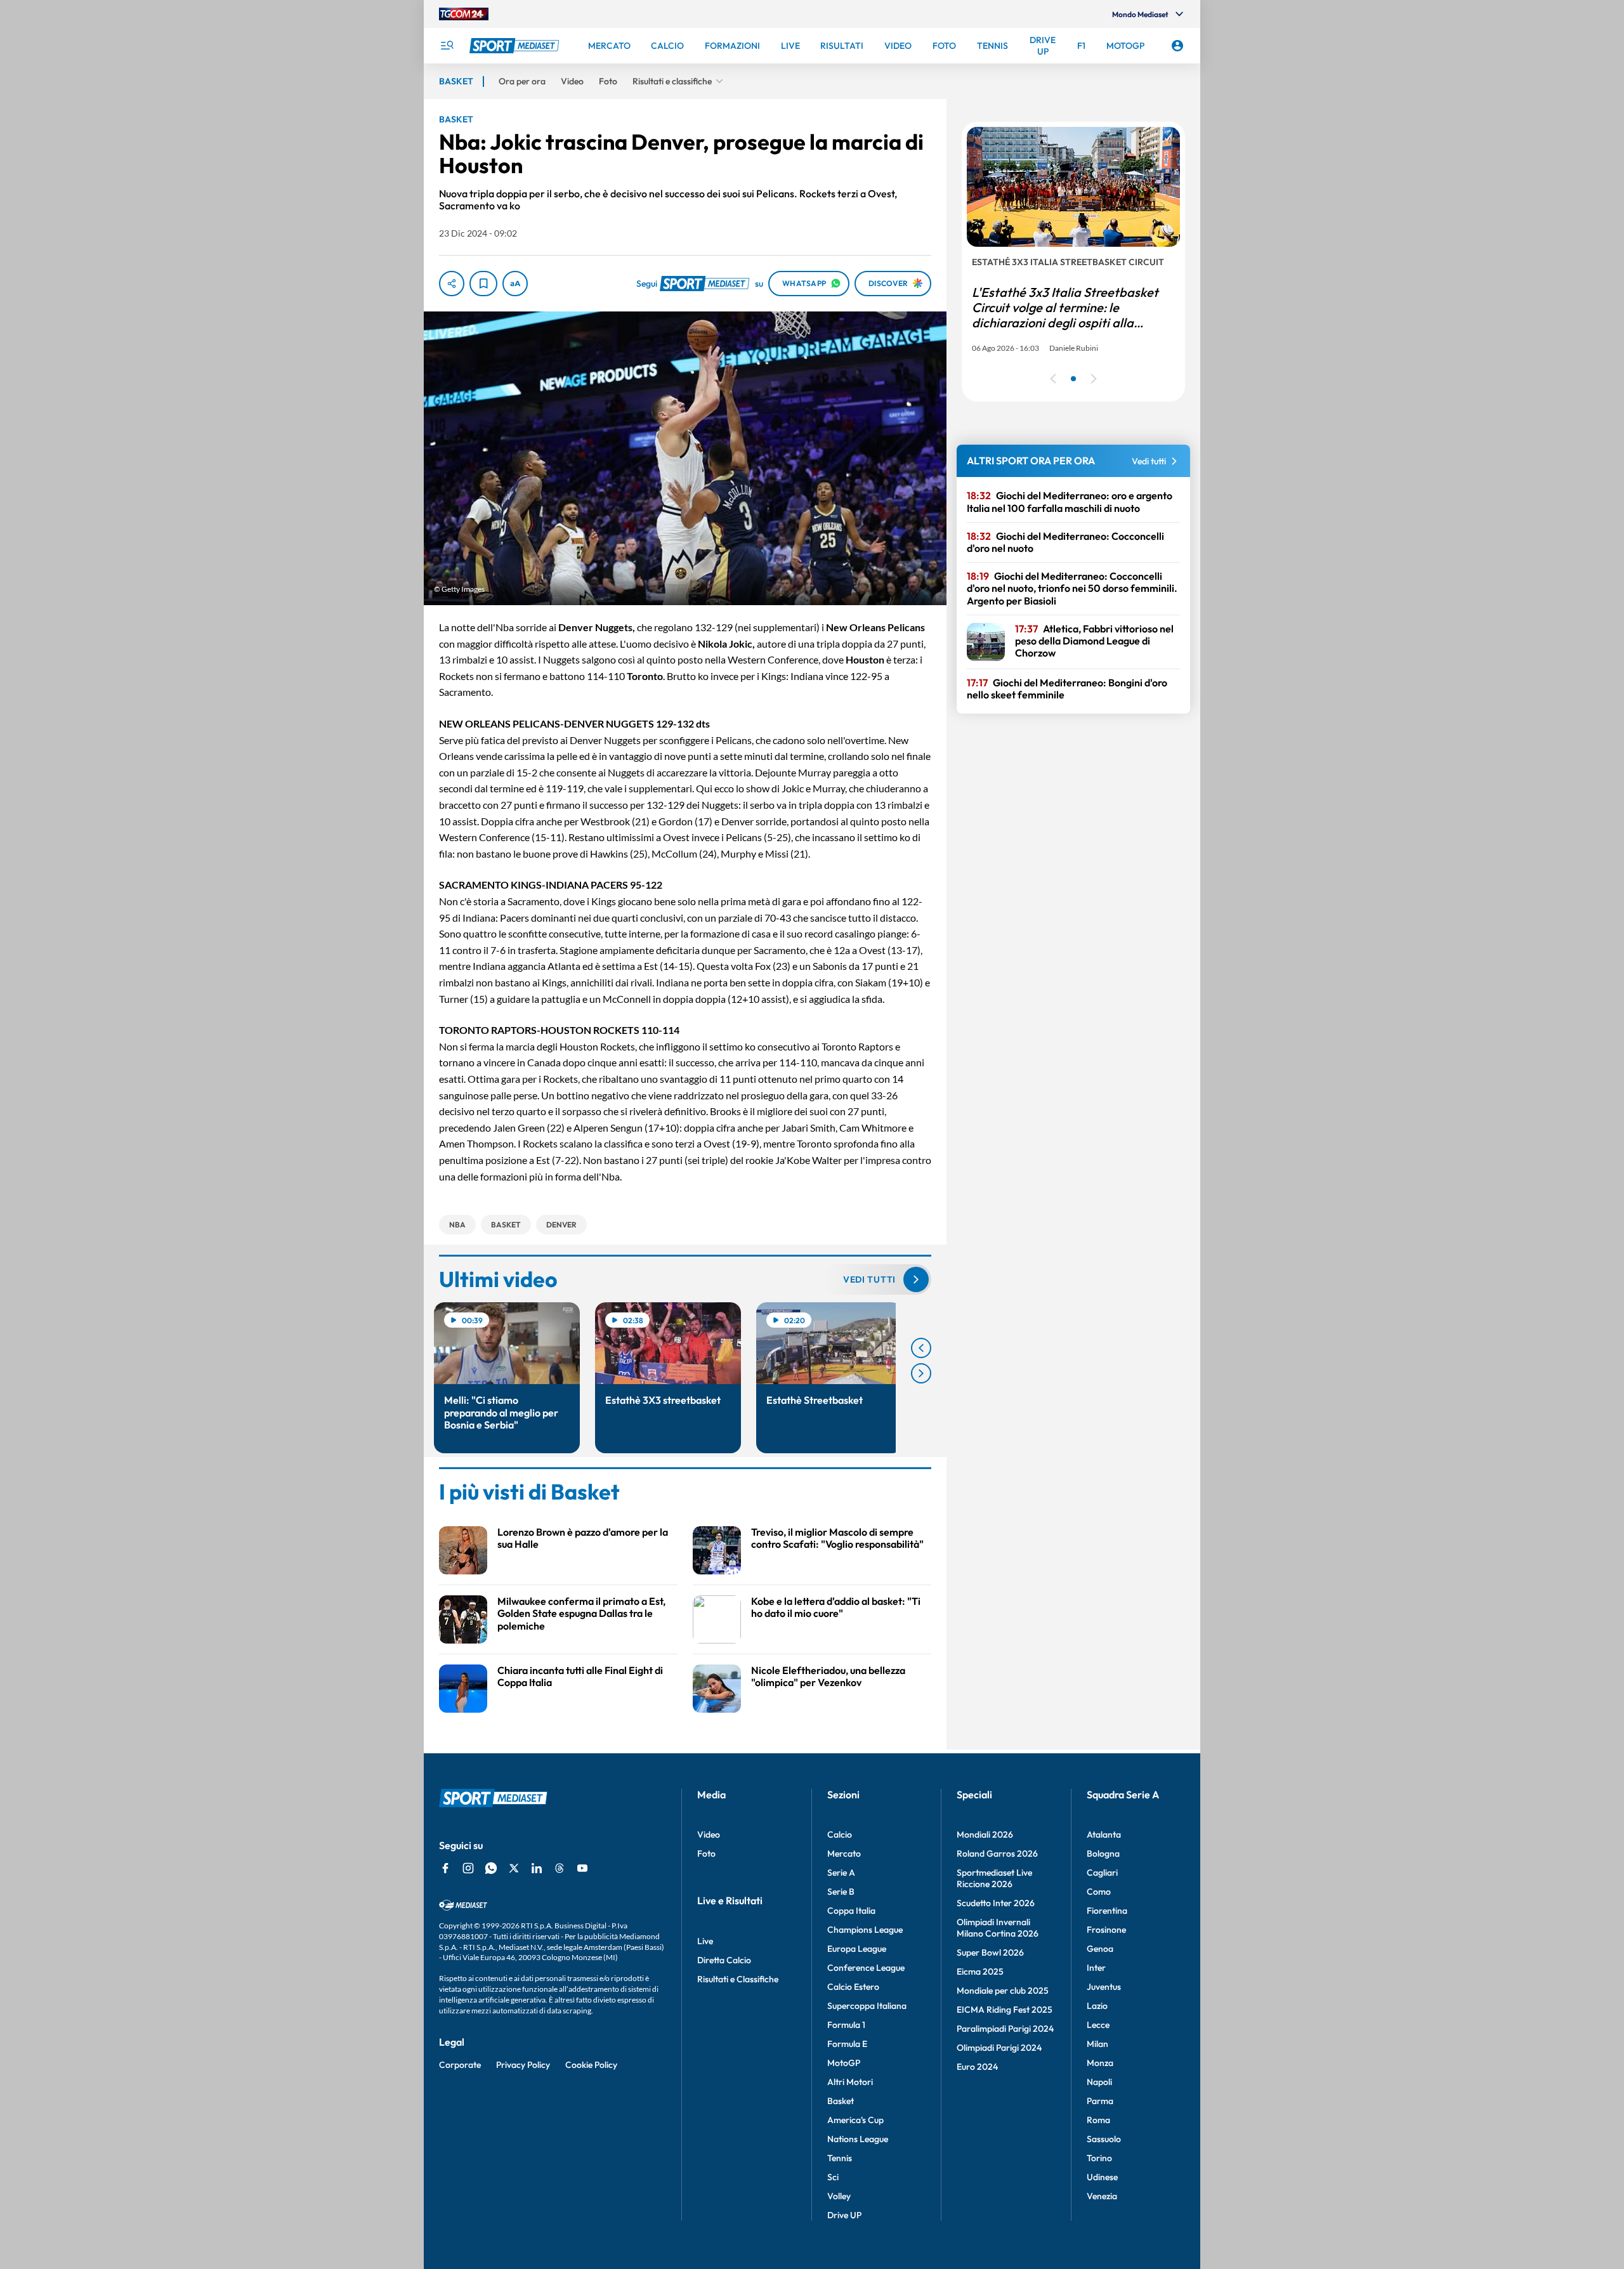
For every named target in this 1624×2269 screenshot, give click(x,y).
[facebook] (445, 1868)
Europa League (857, 1949)
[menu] (447, 46)
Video (709, 1834)
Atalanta (1104, 1834)
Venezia (1102, 2196)
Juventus (1104, 1987)
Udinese (1102, 2177)
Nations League (858, 2139)
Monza (1100, 2063)
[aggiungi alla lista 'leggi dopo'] (483, 284)
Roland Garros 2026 (997, 1854)
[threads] (560, 1868)
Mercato (844, 1854)
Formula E (847, 2044)
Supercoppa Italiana (867, 2006)
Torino (1099, 2158)
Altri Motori (850, 2082)
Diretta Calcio (724, 1960)
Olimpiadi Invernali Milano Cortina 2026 (998, 1928)
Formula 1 (846, 2025)
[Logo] (516, 46)
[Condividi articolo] (452, 284)
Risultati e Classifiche (738, 1979)
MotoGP (844, 2063)
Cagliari (1102, 1873)
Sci (833, 2177)
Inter (1096, 1968)
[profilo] (1177, 46)
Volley (839, 2196)
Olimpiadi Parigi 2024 (999, 2048)
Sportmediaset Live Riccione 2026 (994, 1878)
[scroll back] (921, 1348)
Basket (841, 2101)
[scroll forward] (921, 1373)
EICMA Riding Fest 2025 (1005, 2010)
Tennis (840, 2158)
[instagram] (468, 1868)
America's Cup (855, 2120)
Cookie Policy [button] (591, 2065)
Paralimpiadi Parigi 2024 (1005, 2029)
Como (1099, 1892)
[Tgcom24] (464, 14)
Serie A (841, 1873)
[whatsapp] (491, 1868)
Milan (1097, 2044)
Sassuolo (1104, 2139)
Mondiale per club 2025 (1003, 1991)
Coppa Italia (851, 1911)
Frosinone (1106, 1930)
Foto (706, 1854)
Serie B (841, 1892)
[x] (514, 1868)
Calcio (840, 1834)
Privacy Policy (523, 2065)
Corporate (460, 2065)
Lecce (1098, 2025)
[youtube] (582, 1868)
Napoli (1099, 2082)
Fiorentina (1107, 1911)
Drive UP (844, 2215)
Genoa (1100, 1949)
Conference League (866, 1968)
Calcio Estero (853, 1987)
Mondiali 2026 (985, 1834)
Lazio (1097, 2006)
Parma (1100, 2101)
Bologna (1103, 1854)
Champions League (865, 1930)
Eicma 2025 (980, 1971)
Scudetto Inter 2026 (996, 1903)
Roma (1098, 2120)
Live (705, 1941)
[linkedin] (537, 1868)
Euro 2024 (977, 2067)
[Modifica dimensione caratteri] (515, 284)
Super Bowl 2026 (990, 1952)
